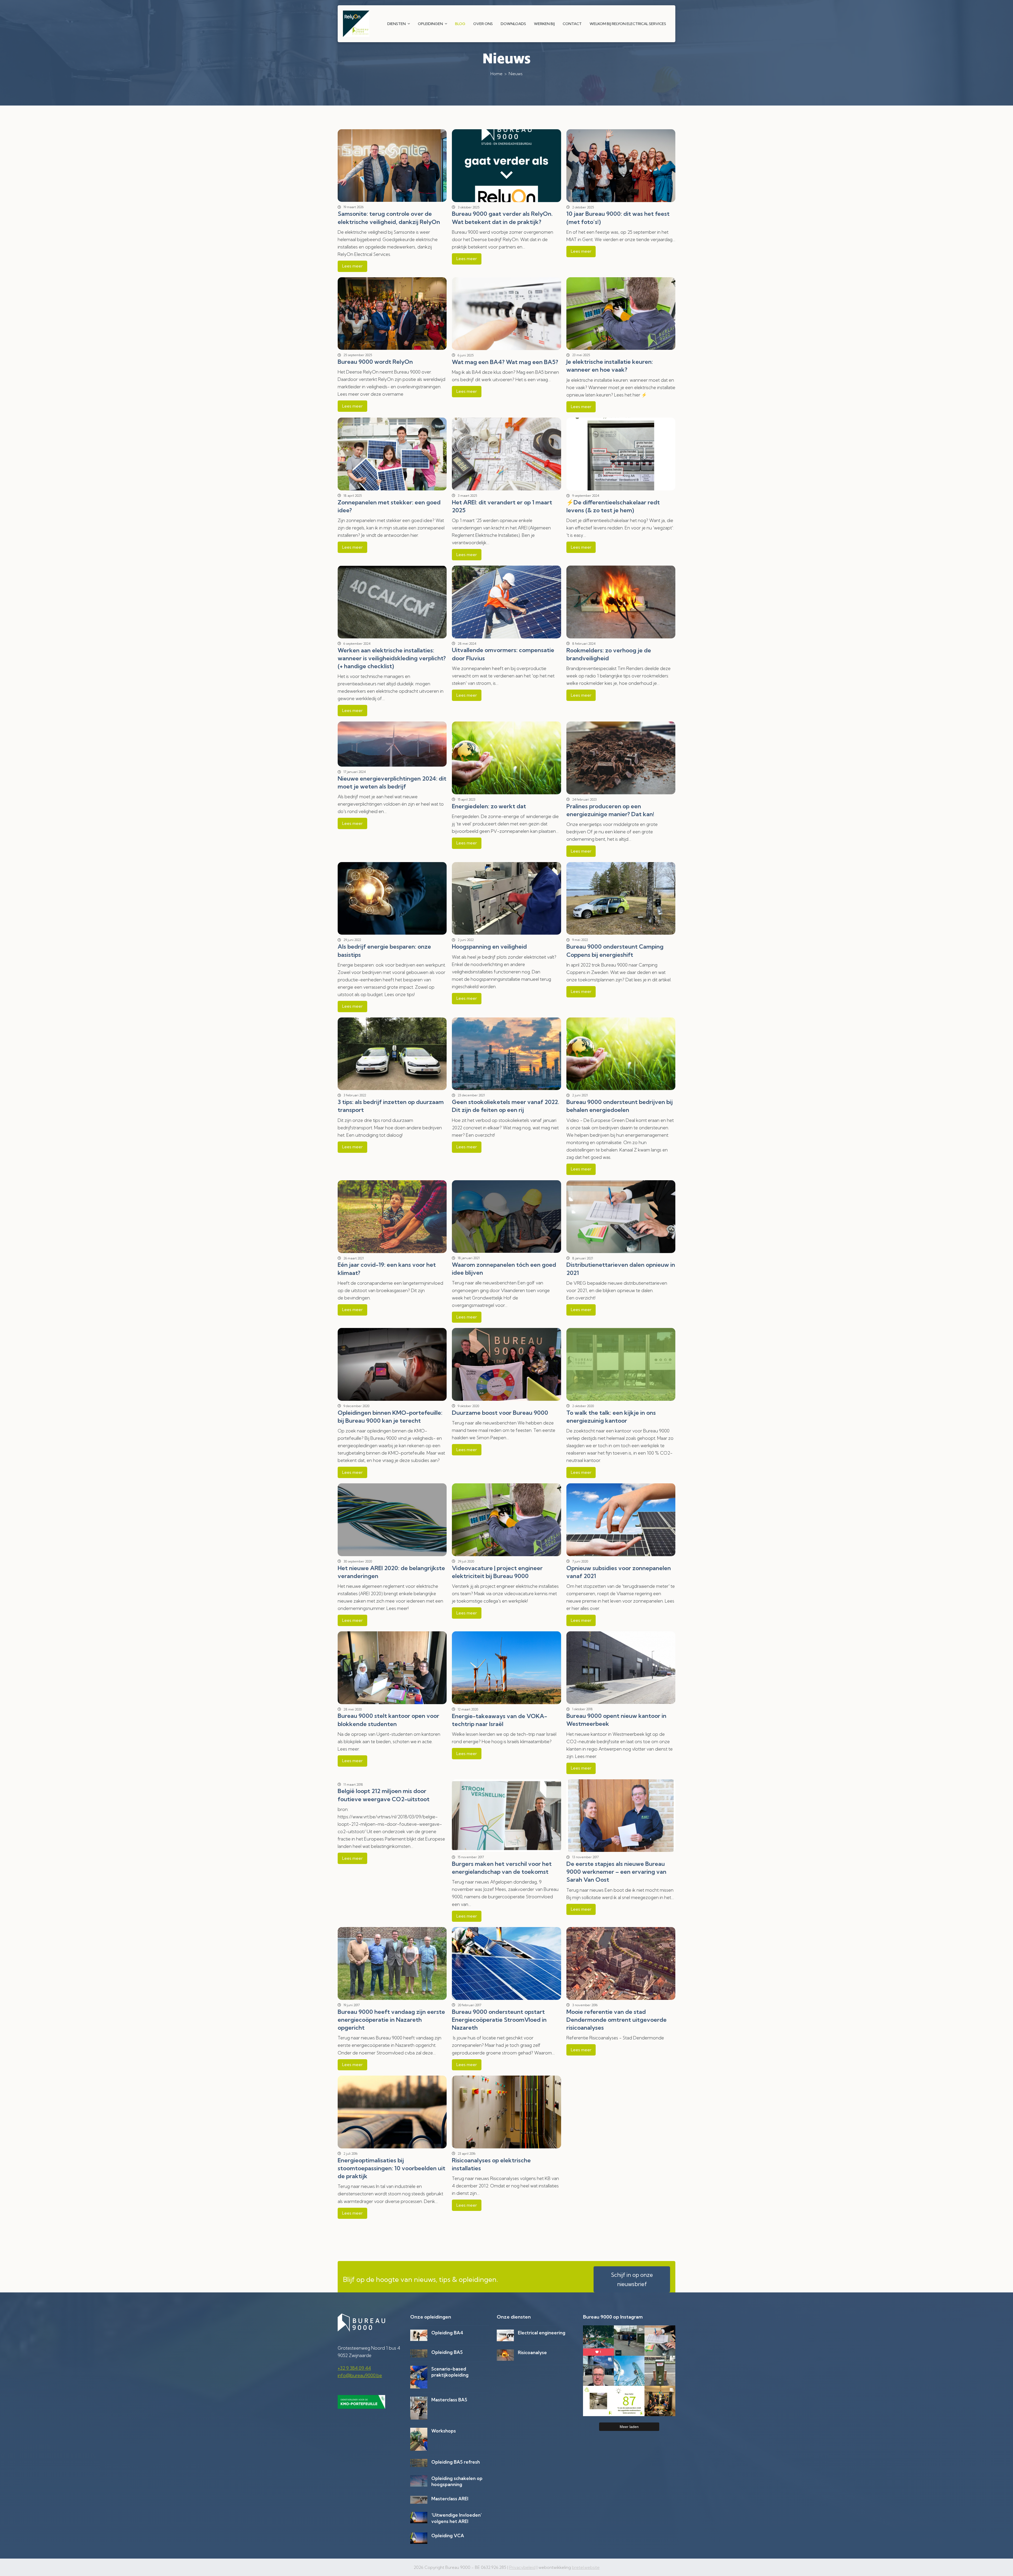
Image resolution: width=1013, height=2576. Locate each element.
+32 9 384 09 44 (354, 2368)
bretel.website (586, 2567)
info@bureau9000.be (360, 2375)
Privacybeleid (522, 2567)
